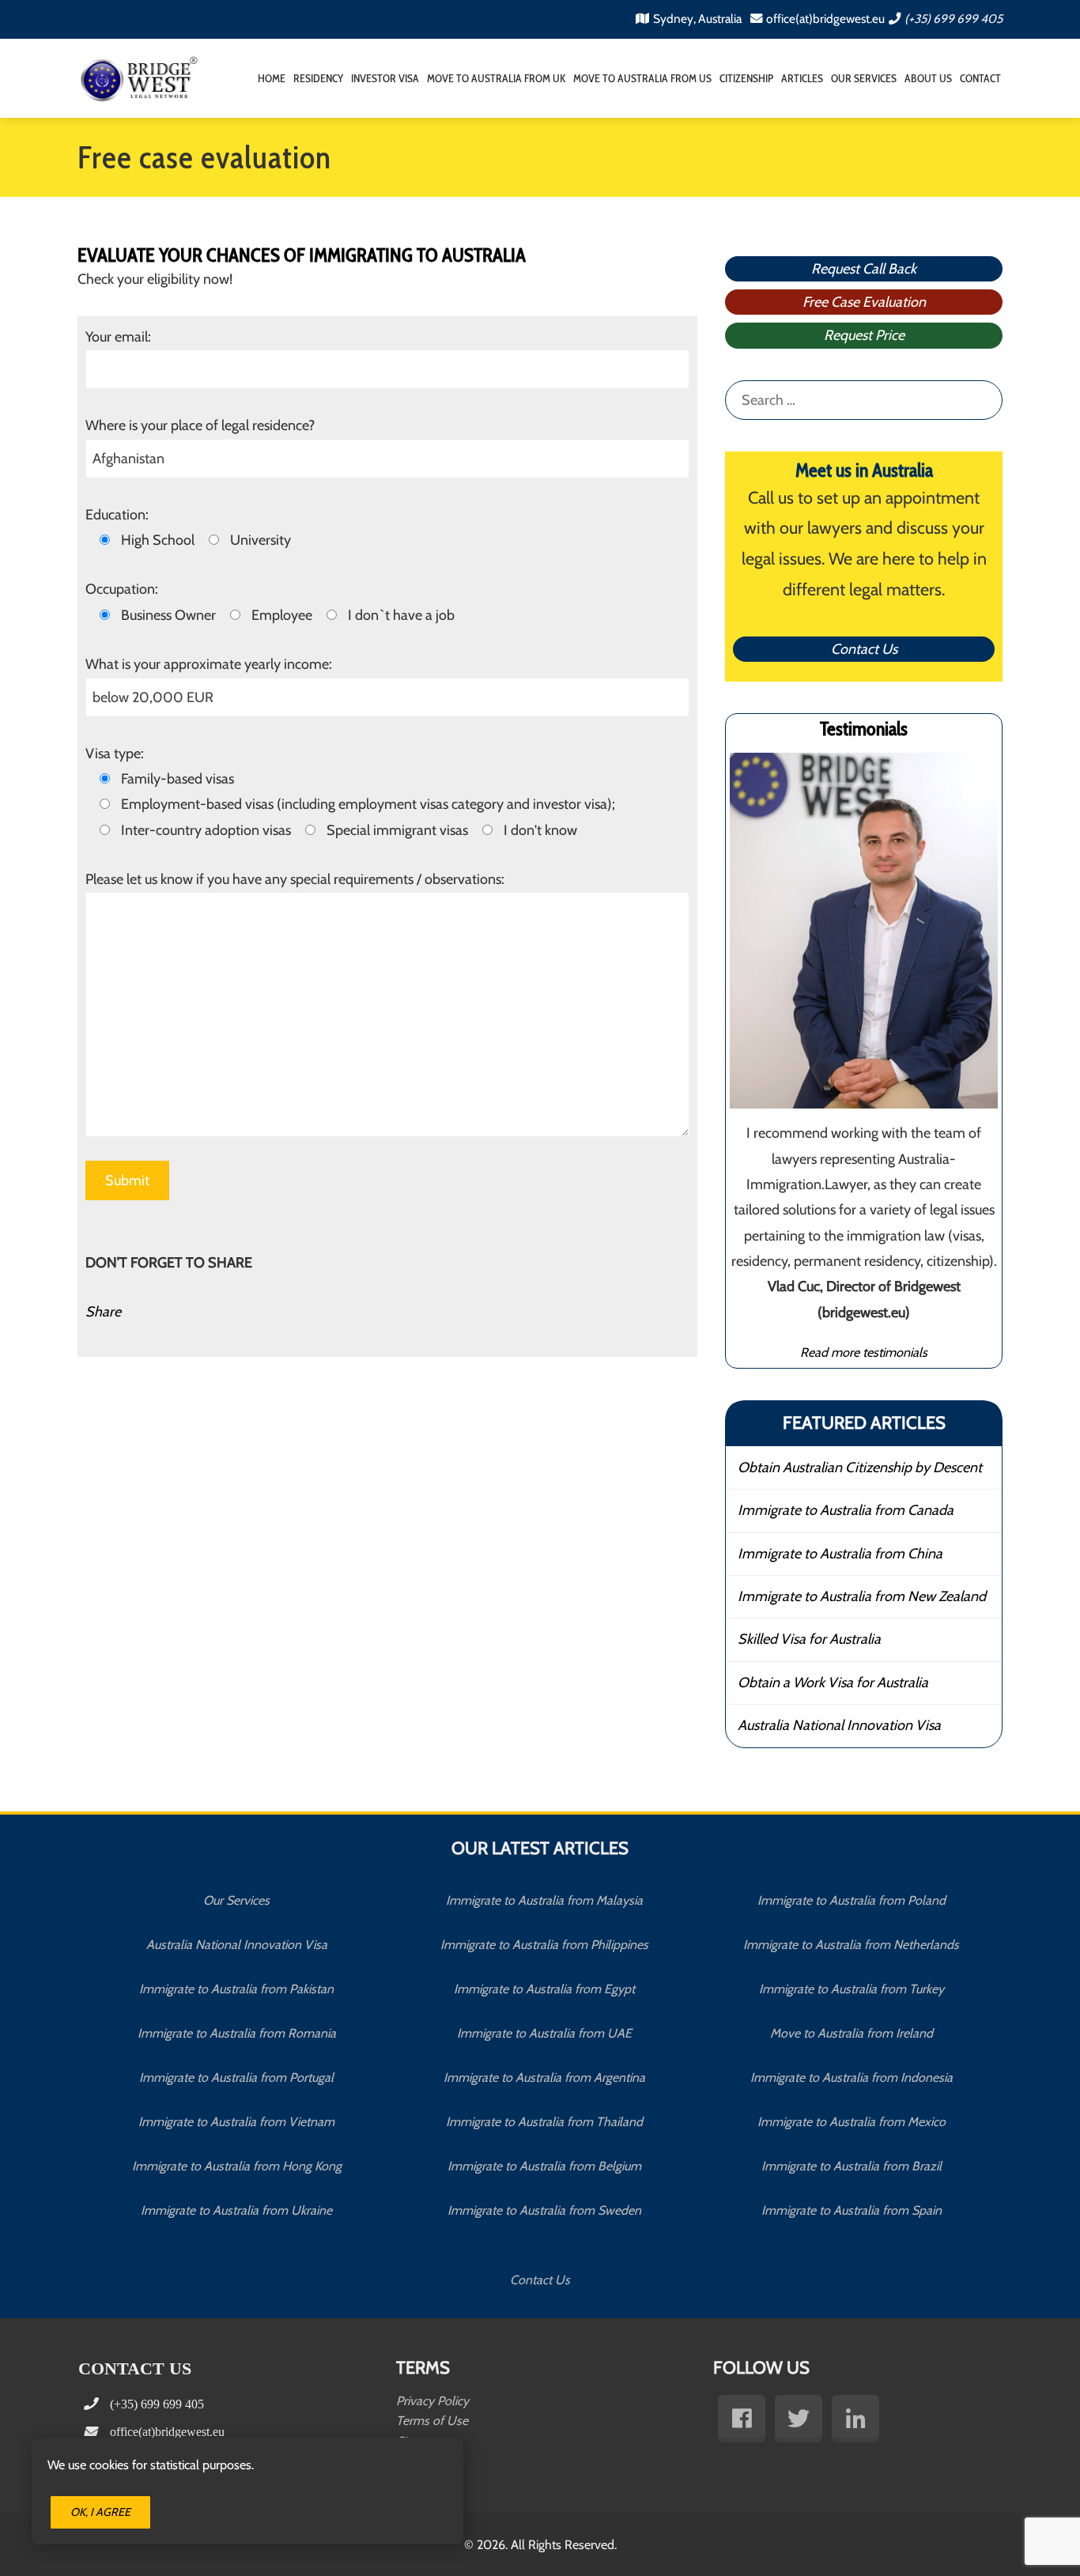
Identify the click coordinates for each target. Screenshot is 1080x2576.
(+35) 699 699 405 (953, 19)
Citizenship (746, 78)
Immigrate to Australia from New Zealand (862, 1596)
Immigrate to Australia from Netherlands (851, 1945)
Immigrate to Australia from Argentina (544, 2077)
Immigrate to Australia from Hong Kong (237, 2166)
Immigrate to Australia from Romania (237, 2033)
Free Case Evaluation (864, 302)
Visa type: (115, 754)
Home (272, 78)
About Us (928, 78)
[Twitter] (799, 2419)
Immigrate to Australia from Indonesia (852, 2077)
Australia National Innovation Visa (839, 1725)
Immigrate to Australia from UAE (544, 2033)
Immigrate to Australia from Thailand (544, 2122)
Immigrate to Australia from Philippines (544, 1945)
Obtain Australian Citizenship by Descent (860, 1467)
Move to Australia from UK (496, 78)
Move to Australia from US (642, 78)
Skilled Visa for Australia (809, 1639)
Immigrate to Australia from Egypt (544, 1989)
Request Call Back (864, 269)
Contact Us (864, 649)
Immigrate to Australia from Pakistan (236, 1989)
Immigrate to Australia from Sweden (544, 2210)
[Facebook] (742, 2419)
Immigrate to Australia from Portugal (236, 2077)
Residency (318, 78)
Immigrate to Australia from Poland (852, 1900)
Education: (117, 515)
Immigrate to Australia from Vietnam (236, 2122)
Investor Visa (385, 78)
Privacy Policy (432, 2401)
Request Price (864, 335)
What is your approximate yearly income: (209, 664)
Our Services (864, 78)
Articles (802, 78)
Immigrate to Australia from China (840, 1554)
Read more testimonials (864, 1352)
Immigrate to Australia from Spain (852, 2210)
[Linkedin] (855, 2419)
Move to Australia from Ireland (852, 2033)
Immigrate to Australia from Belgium (544, 2166)
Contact (980, 78)
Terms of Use (432, 2421)
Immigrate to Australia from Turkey (852, 1989)
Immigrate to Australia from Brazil (852, 2166)
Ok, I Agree (100, 2512)
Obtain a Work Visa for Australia (833, 1683)
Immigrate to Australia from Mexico (852, 2122)
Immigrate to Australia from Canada (846, 1510)
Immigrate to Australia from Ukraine (236, 2210)
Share (103, 1312)
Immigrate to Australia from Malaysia (544, 1900)
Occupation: (122, 589)
